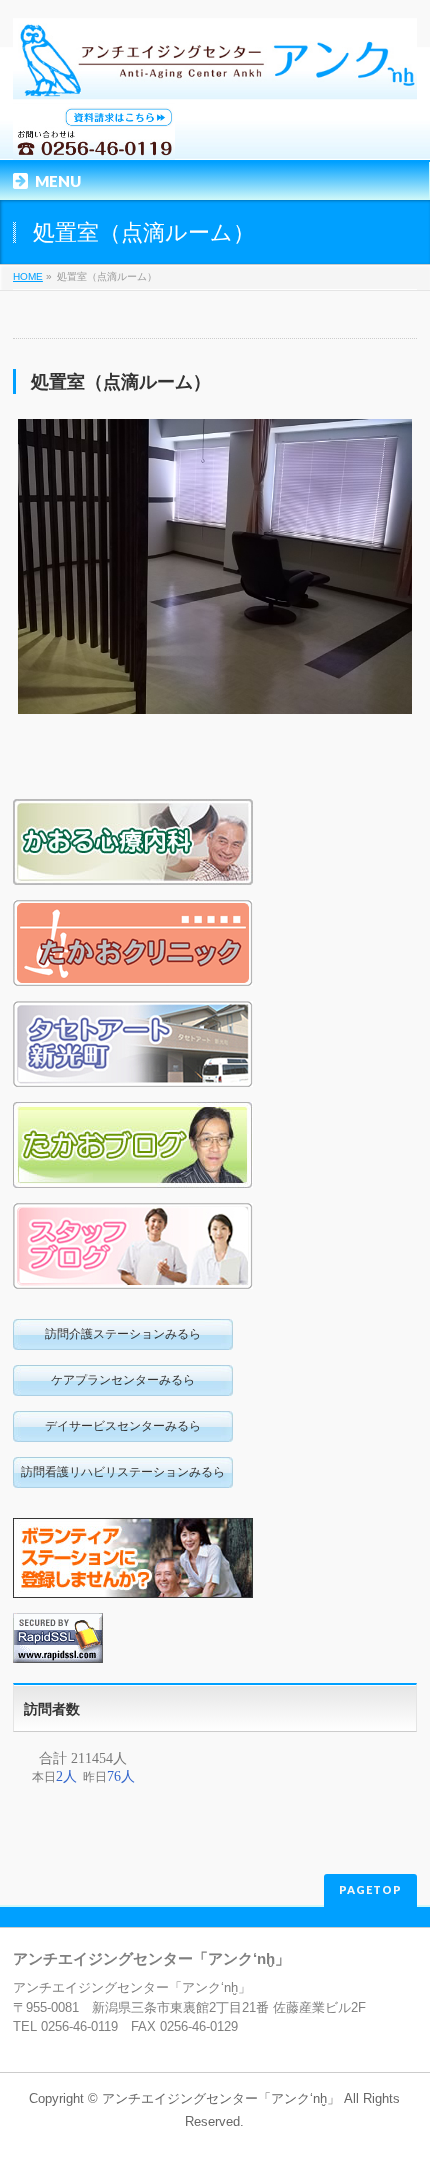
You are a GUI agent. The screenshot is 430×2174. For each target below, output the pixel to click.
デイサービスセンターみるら (123, 1426)
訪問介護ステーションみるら (123, 1334)
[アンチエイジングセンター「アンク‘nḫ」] (215, 77)
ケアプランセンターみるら (123, 1380)
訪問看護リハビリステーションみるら (123, 1472)
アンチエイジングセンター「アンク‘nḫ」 (221, 2098)
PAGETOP (370, 1889)
